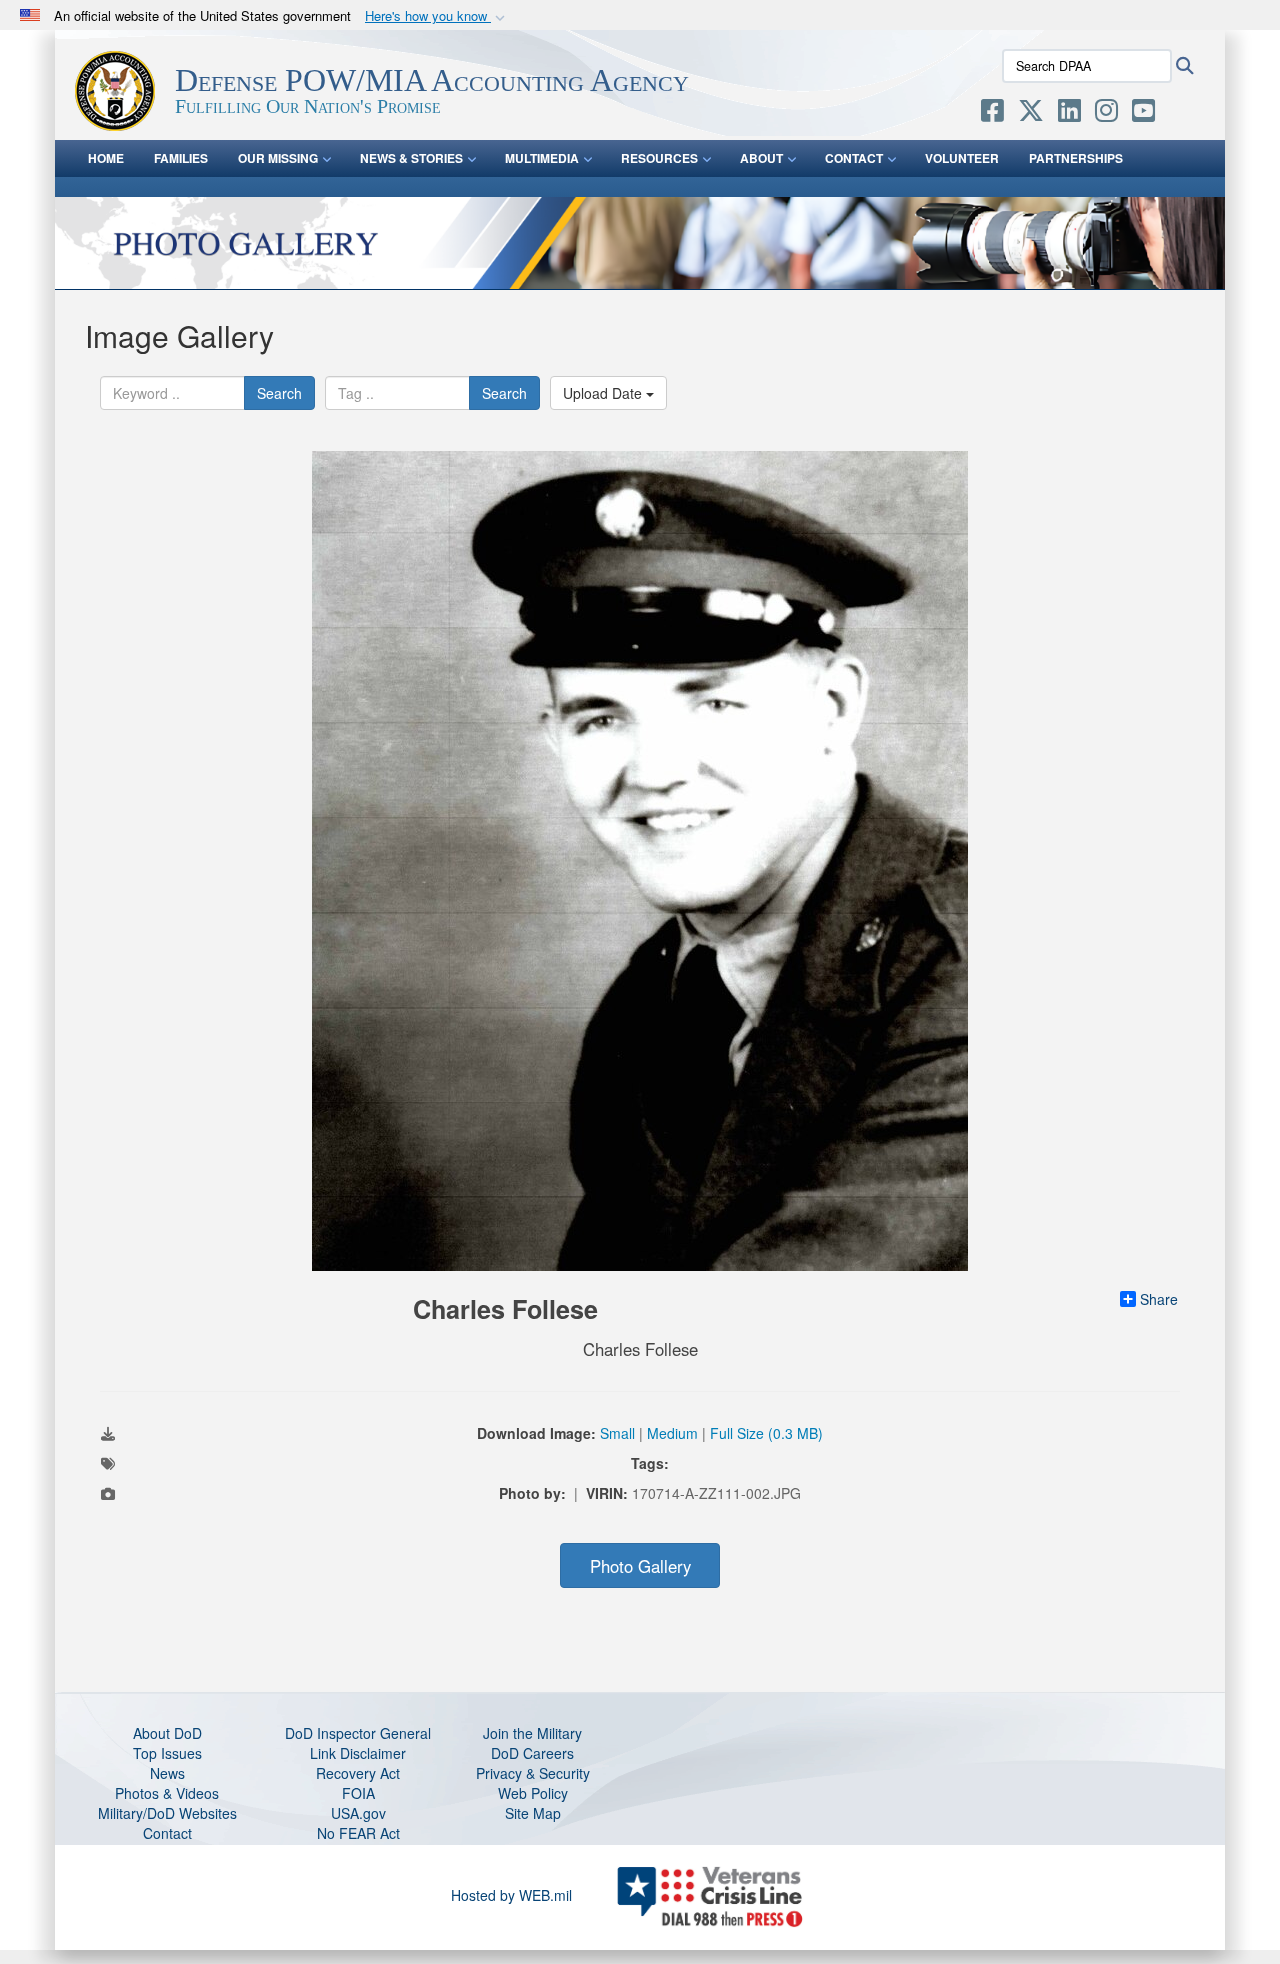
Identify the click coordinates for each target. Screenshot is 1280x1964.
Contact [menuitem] (854, 158)
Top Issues (167, 1753)
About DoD (167, 1733)
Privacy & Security (533, 1773)
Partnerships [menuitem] (1076, 158)
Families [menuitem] (181, 158)
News (167, 1773)
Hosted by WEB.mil (511, 1895)
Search (279, 393)
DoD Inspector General (358, 1733)
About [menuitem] (761, 158)
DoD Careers (532, 1753)
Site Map (533, 1813)
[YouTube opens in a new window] (1143, 114)
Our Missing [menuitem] (278, 158)
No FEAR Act (358, 1833)
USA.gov (358, 1813)
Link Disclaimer (358, 1753)
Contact (167, 1833)
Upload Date (604, 393)
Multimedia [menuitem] (542, 158)
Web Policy (533, 1793)
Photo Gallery (640, 1566)
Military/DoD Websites (167, 1813)
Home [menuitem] (106, 158)
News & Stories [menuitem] (411, 158)
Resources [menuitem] (659, 158)
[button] (437, 16)
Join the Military (532, 1733)
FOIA (358, 1793)
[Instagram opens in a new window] (1106, 114)
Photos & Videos (167, 1793)
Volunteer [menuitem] (962, 158)
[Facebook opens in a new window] (992, 114)
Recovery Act (358, 1773)
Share (1159, 1299)
